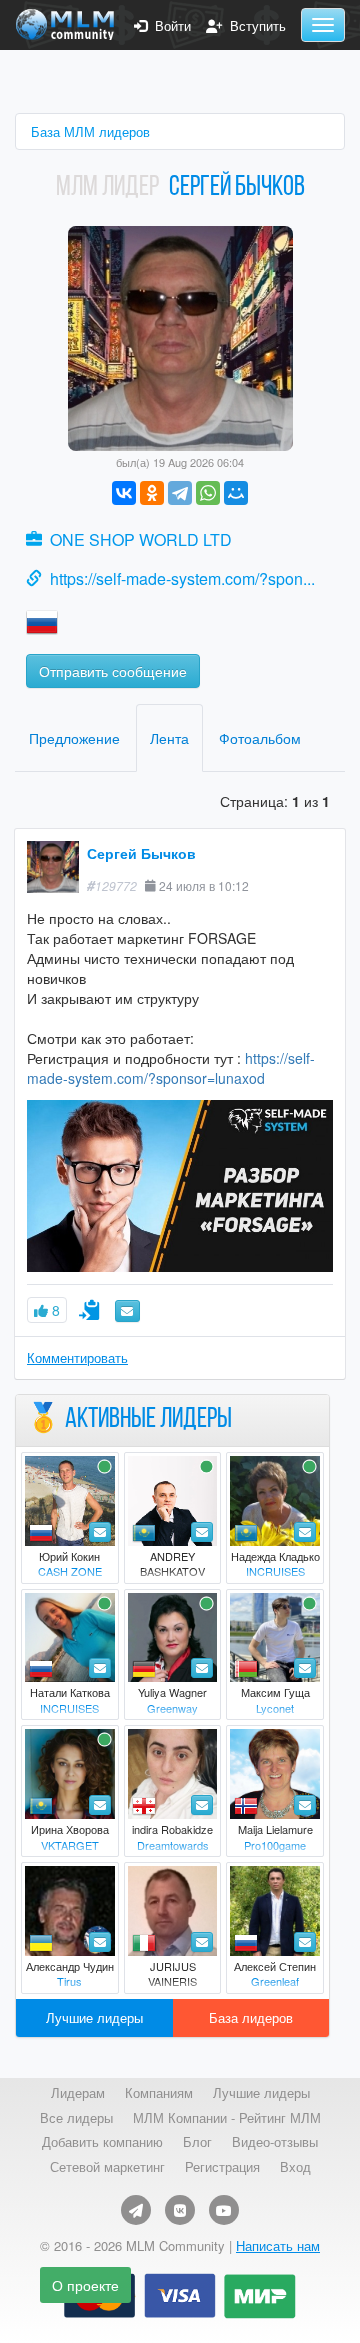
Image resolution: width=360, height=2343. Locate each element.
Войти (169, 26)
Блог (197, 2142)
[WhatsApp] (208, 493)
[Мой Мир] (236, 493)
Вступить (254, 26)
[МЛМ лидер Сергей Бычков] (180, 336)
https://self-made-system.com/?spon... (182, 578)
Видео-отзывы (275, 2142)
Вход (295, 2167)
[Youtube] (224, 2210)
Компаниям (159, 2093)
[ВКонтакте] (124, 493)
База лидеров (251, 2017)
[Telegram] (180, 493)
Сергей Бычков (141, 853)
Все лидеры (76, 2118)
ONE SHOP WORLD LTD (141, 539)
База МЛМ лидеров (90, 131)
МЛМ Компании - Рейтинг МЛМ (227, 2118)
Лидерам (78, 2093)
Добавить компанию (102, 2142)
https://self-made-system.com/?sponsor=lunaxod (171, 1068)
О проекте (85, 2285)
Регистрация (222, 2167)
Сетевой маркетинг (107, 2167)
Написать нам (278, 2245)
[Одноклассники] (152, 493)
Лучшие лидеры (94, 2017)
